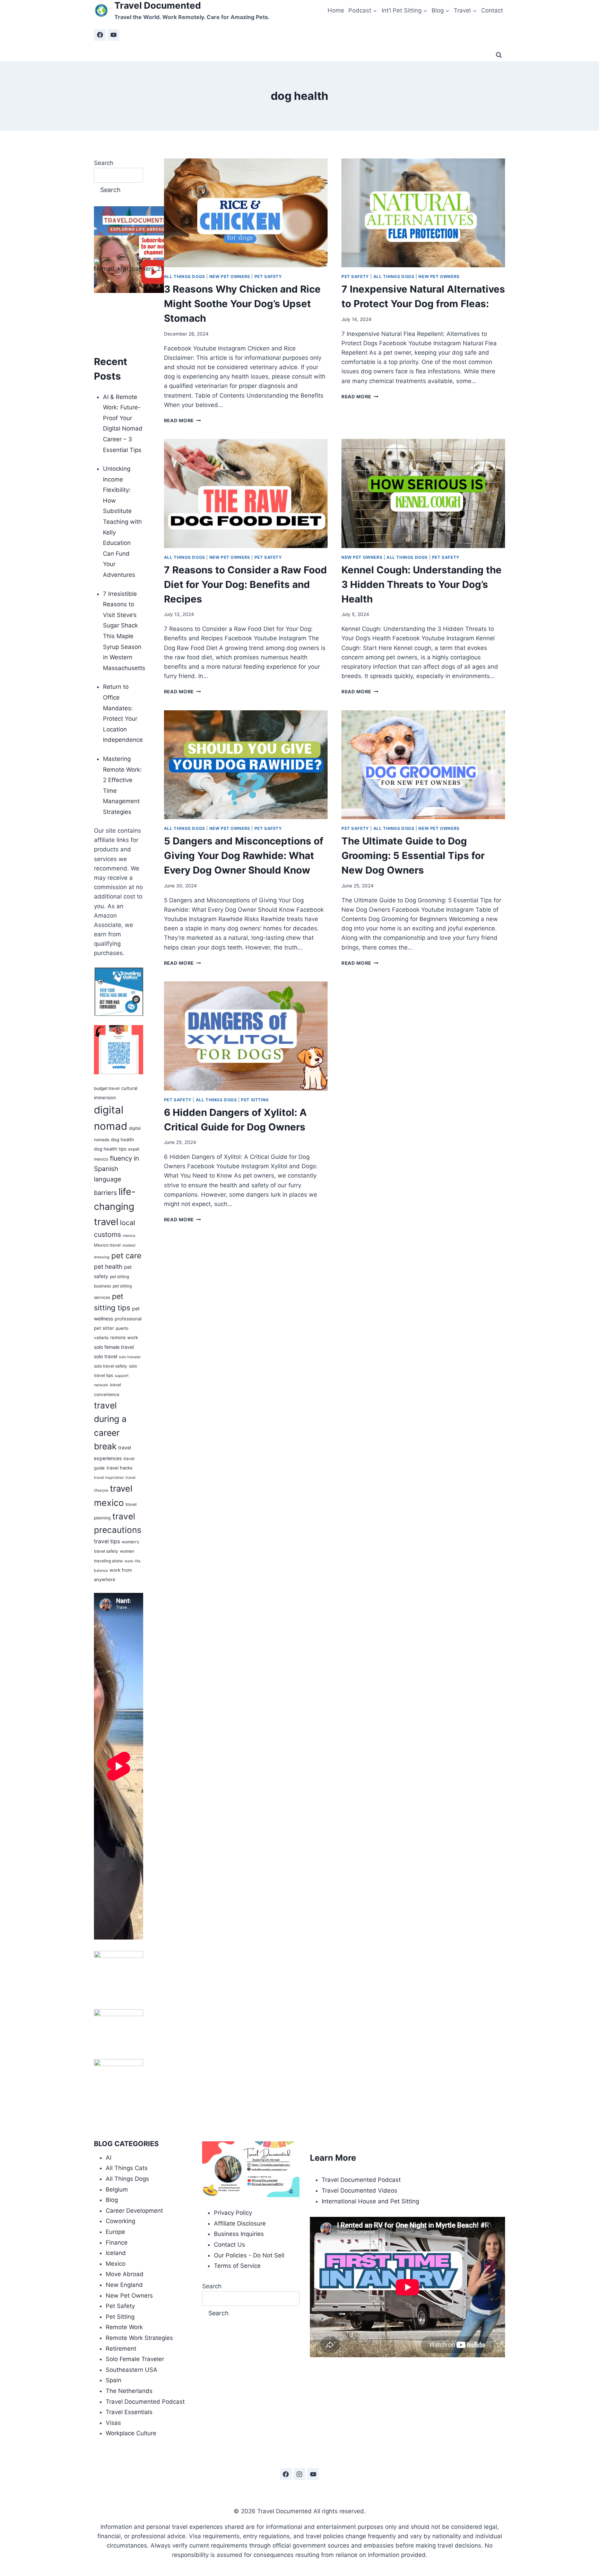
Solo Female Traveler (135, 2359)
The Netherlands (129, 2391)
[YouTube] (113, 35)
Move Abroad (125, 2274)
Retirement (121, 2349)
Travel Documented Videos (359, 2191)
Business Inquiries (239, 2234)
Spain (114, 2380)
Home (336, 10)
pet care (126, 1255)
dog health (123, 1139)
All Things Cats (127, 2168)
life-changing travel (115, 1207)
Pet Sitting (255, 1100)
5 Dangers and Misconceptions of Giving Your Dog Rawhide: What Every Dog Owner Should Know (244, 856)
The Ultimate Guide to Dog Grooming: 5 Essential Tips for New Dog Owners (413, 856)
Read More (183, 420)
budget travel (107, 1088)
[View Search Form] (499, 55)
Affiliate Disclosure (240, 2223)
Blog (112, 2200)
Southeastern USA (132, 2370)
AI (108, 2158)
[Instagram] (299, 2474)
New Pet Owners (230, 276)
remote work (124, 1337)
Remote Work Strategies (139, 2338)
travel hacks (119, 1468)
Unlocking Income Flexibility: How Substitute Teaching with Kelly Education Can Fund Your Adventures (122, 522)
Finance (117, 2243)
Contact (492, 10)
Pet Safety (268, 276)
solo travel (106, 1356)
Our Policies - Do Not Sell (249, 2255)
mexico (129, 1236)
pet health (108, 1267)
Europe (115, 2232)
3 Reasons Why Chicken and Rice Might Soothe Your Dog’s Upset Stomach (242, 304)
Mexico (116, 2264)
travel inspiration (109, 1478)
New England (124, 2285)
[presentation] (246, 213)
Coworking (120, 2221)
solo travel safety (111, 1366)
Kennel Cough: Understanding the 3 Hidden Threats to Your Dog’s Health (422, 584)
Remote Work (124, 2327)
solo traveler (130, 1357)
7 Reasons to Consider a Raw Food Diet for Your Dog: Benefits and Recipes (245, 584)
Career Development (134, 2211)
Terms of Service (237, 2266)
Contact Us (229, 2245)
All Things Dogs (185, 276)
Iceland (116, 2253)
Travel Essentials (129, 2412)
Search (104, 163)
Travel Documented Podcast (145, 2402)
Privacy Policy (233, 2213)
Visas (113, 2423)
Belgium (117, 2189)
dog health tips (110, 1149)
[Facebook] (100, 35)
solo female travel (114, 1347)
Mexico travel (107, 1245)
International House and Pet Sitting (370, 2201)
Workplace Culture (131, 2433)
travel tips (107, 1541)
